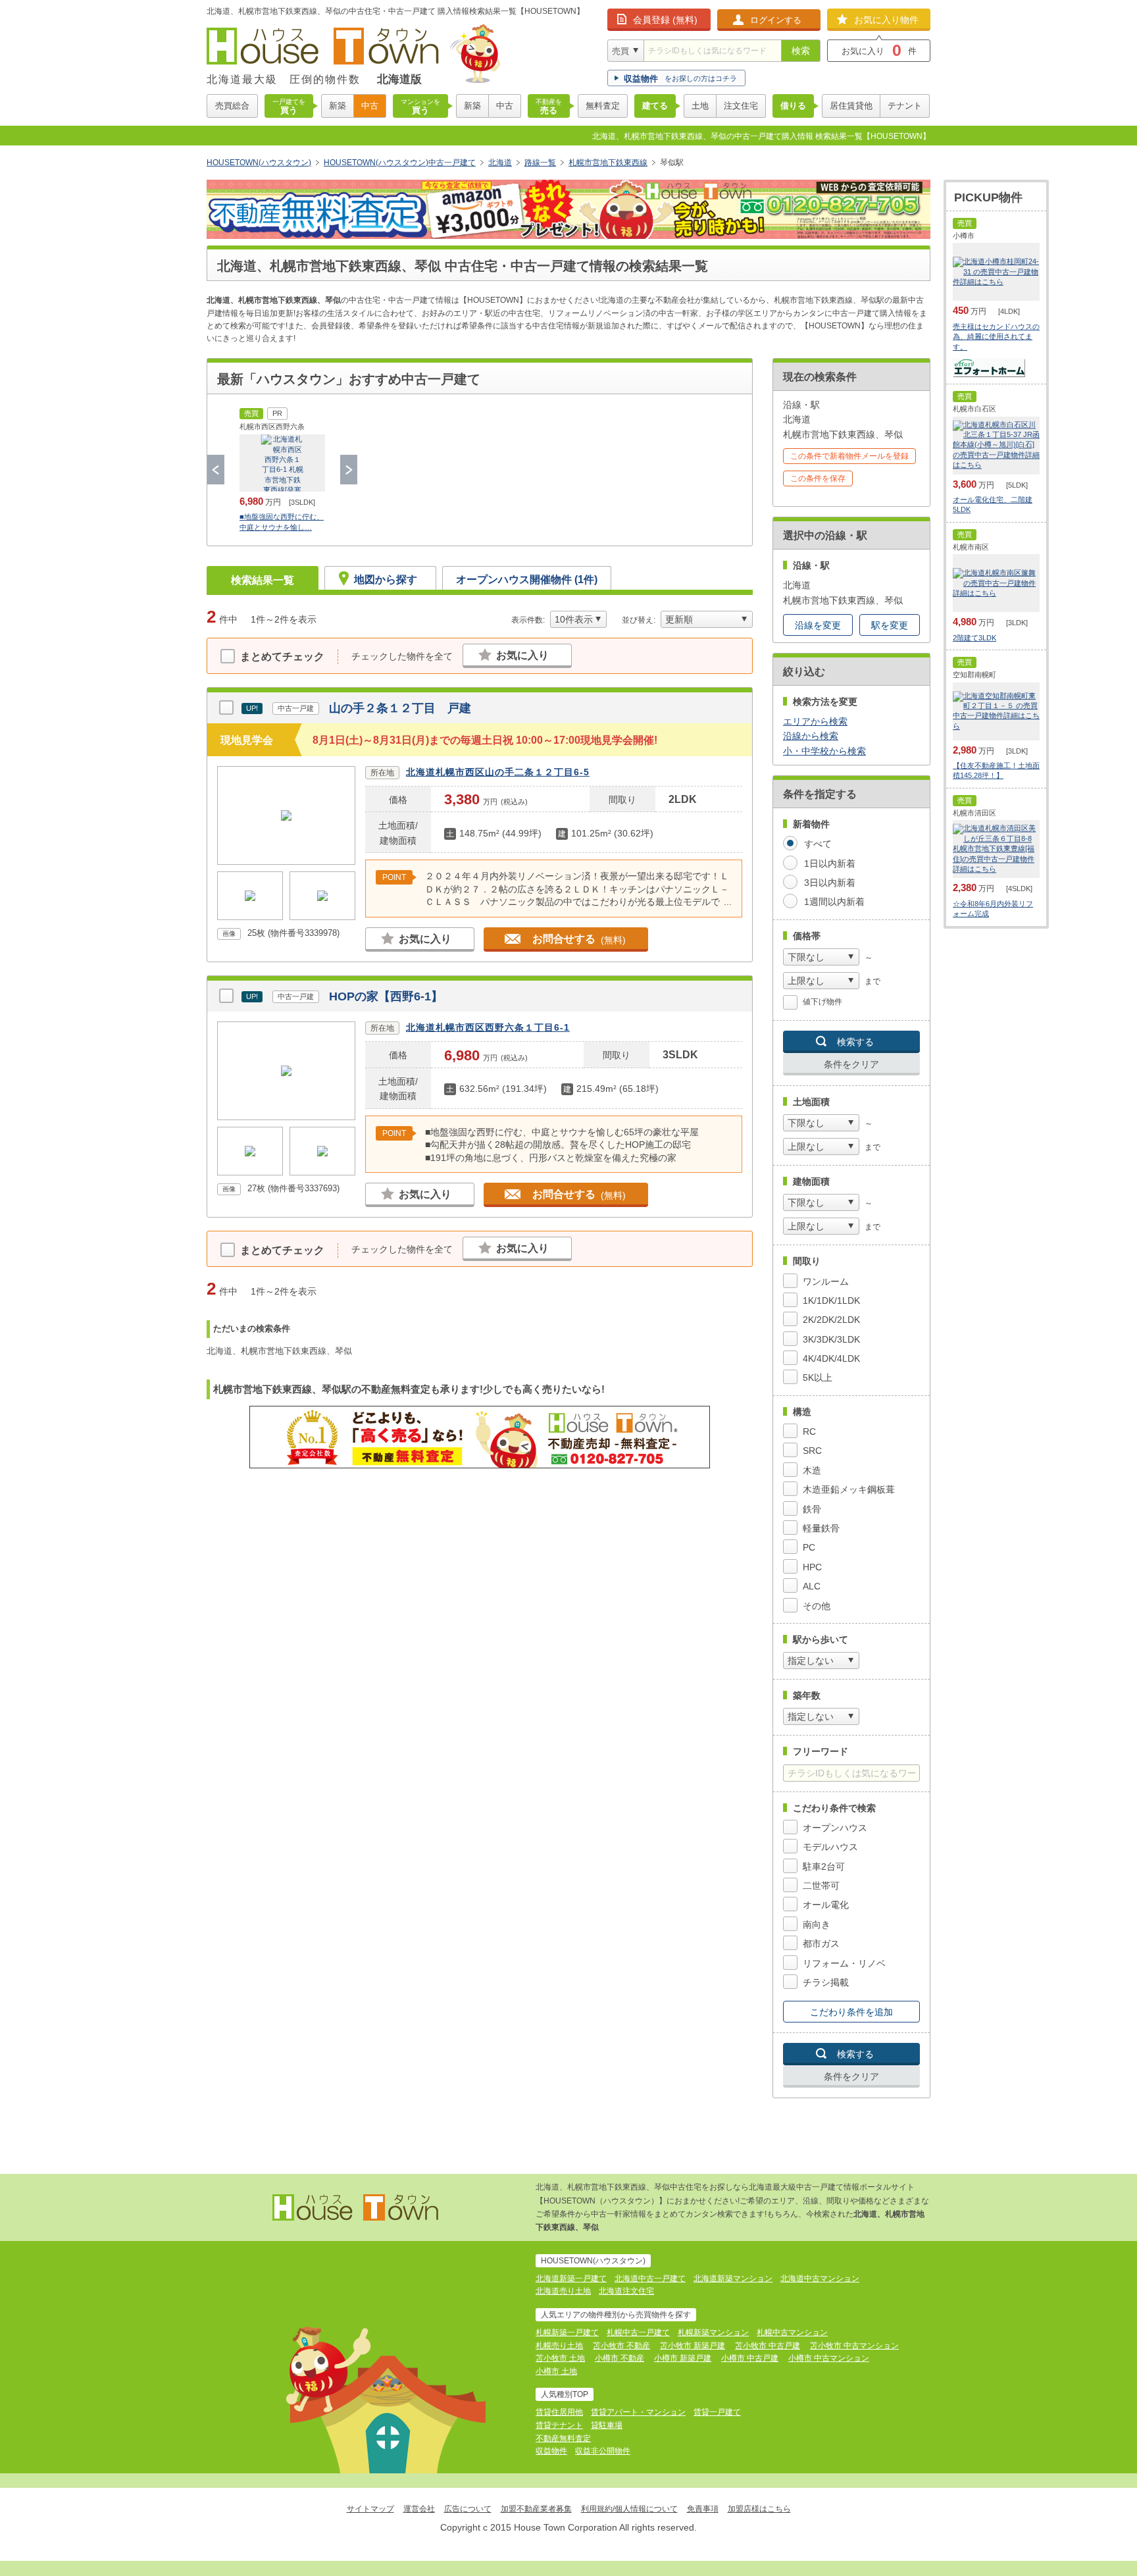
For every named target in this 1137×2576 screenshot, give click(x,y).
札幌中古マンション (792, 2332)
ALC (812, 1586)
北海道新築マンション (733, 2279)
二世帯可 (821, 1886)
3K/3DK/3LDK (831, 1339)
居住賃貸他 (851, 106)
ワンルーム (826, 1281)
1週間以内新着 (834, 902)
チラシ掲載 (826, 1982)
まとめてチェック (282, 657)
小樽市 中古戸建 (750, 2358)
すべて (818, 844)
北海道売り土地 (563, 2291)
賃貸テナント (559, 2425)
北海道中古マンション (820, 2279)
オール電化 (826, 1905)
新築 (338, 106)
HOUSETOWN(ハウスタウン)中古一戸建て (400, 163)
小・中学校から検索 (824, 751)
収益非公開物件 (603, 2451)
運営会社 (419, 2509)
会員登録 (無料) (665, 20)
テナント (905, 106)
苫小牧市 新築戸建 (693, 2346)
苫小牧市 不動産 (621, 2346)
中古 (370, 106)
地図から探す (386, 580)
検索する (855, 1042)
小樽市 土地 (556, 2371)
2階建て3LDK (974, 638)
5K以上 (818, 1378)
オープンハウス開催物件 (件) (527, 580)
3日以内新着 (830, 883)
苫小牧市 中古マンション (854, 2346)
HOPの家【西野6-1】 (386, 996)
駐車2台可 (824, 1867)
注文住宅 (741, 106)
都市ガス (821, 1944)
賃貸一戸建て (717, 2412)
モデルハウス (830, 1847)
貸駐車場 (607, 2425)
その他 (817, 1606)
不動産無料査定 (563, 2438)
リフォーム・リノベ (844, 1963)
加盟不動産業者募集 (536, 2509)
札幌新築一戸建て (567, 2332)
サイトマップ (370, 2509)
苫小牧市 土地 (560, 2358)
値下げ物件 (822, 1002)
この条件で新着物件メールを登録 (849, 456)
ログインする (776, 20)
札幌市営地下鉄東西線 (608, 163)
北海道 (500, 163)
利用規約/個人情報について (629, 2509)
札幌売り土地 (559, 2346)
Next (349, 470)
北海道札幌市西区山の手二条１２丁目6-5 (498, 772)
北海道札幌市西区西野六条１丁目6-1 (488, 1027)
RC (809, 1431)
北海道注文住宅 (626, 2291)
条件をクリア (851, 1064)
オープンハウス (835, 1828)
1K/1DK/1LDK (831, 1301)
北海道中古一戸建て (650, 2279)
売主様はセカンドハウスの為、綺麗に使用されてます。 (996, 337)
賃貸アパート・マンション (638, 2412)
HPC (812, 1567)
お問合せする (579, 939)
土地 (700, 106)
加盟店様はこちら (759, 2509)
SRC (812, 1451)
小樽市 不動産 (619, 2358)
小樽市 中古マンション (829, 2358)
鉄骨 (812, 1509)
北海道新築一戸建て (571, 2279)
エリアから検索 (815, 721)
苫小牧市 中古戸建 (768, 2346)
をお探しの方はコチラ (680, 79)
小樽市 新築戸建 (683, 2358)
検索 (801, 51)
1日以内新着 (830, 863)
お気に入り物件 (886, 20)
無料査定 (603, 106)
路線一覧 (540, 163)
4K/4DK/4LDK (831, 1358)
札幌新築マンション (713, 2332)
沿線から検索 (811, 736)
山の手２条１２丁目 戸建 (400, 708)
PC (809, 1547)
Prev (216, 470)
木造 (812, 1470)
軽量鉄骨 (821, 1528)
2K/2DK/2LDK (831, 1320)
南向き (817, 1924)
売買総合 (232, 106)
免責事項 (703, 2509)
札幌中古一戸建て (638, 2332)
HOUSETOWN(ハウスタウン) (259, 163)
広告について (468, 2509)
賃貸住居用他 (559, 2412)
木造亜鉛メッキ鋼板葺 (849, 1489)
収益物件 (551, 2451)
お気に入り (522, 655)
